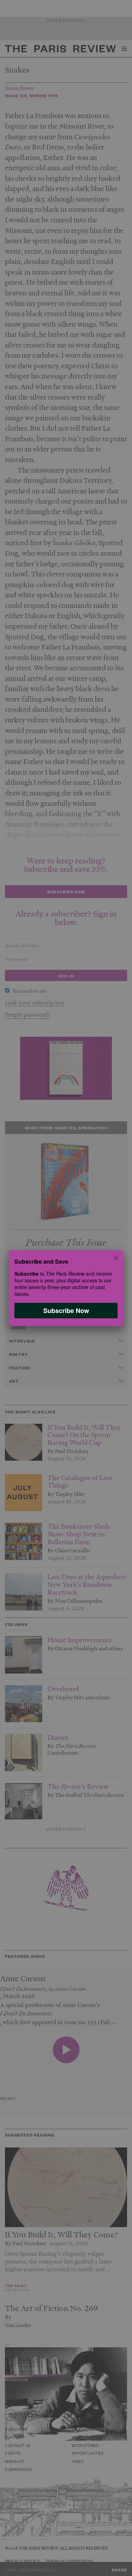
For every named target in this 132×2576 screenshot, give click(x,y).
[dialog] (66, 1288)
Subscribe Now (66, 1310)
